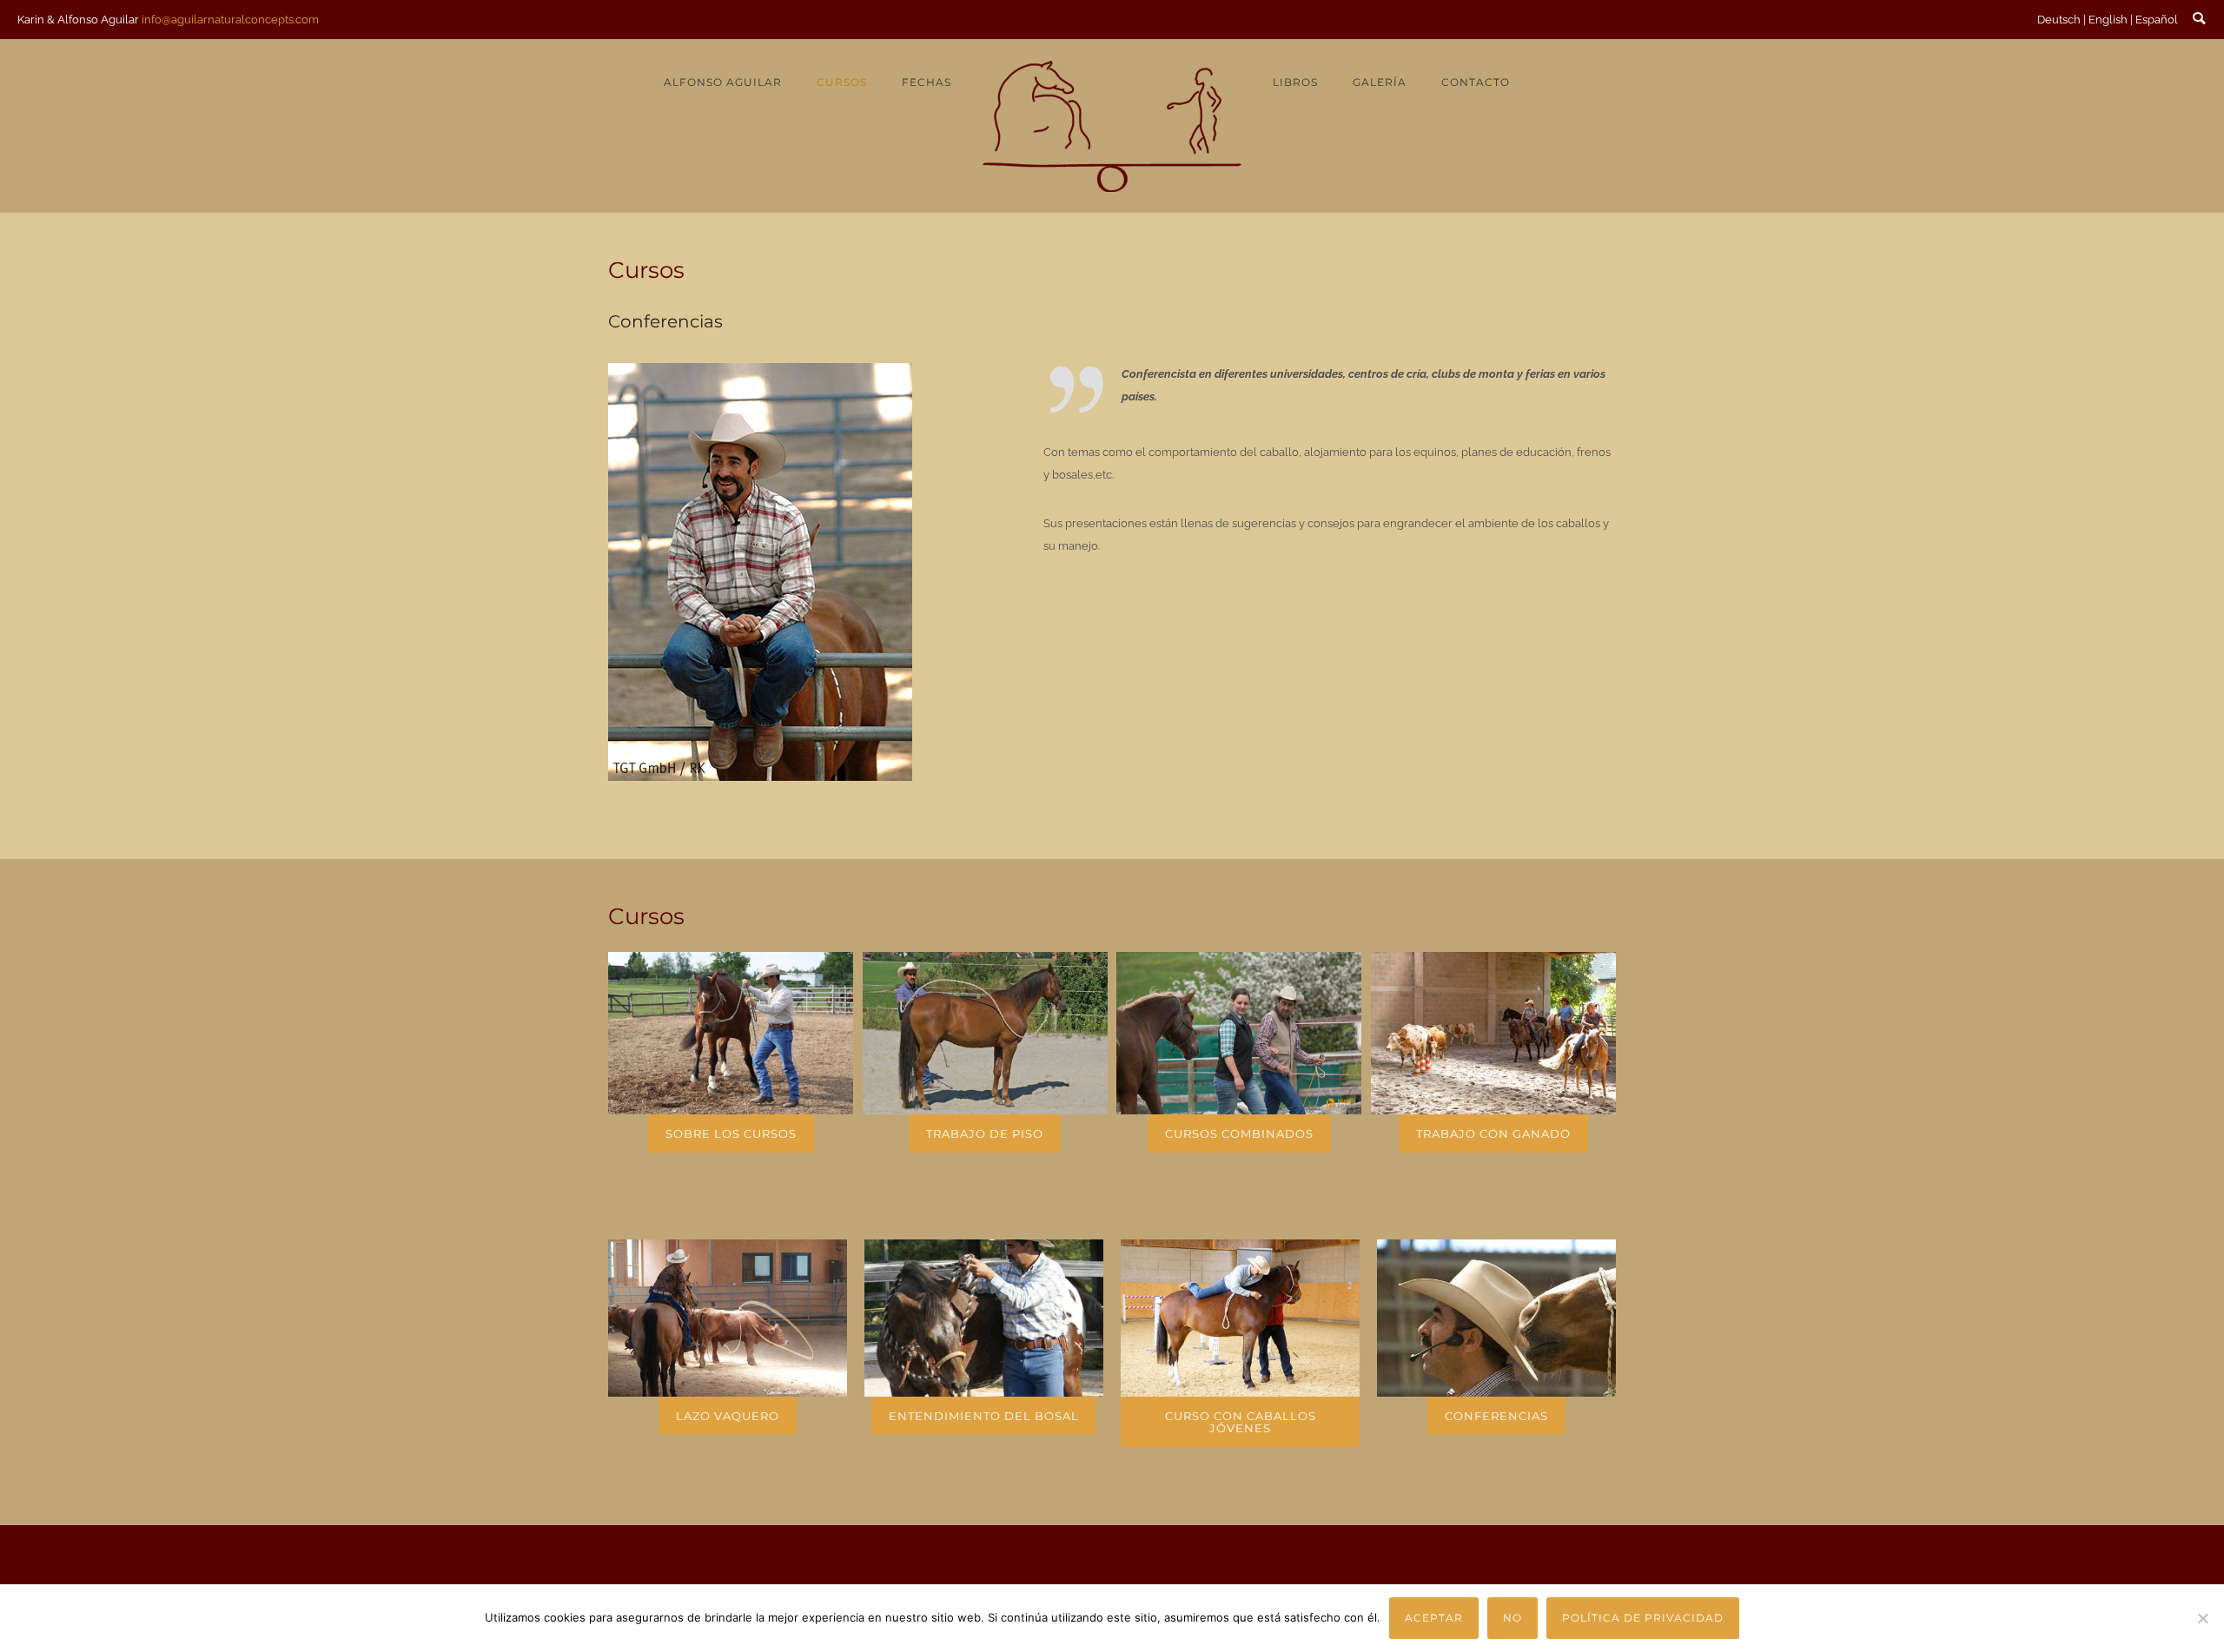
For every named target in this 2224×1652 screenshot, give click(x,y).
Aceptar (1434, 1618)
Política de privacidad (1643, 1618)
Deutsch (2059, 20)
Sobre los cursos (731, 1133)
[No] (2202, 1618)
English (2108, 20)
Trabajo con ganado (1493, 1133)
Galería (1380, 82)
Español (2157, 20)
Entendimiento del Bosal (984, 1416)
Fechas (927, 82)
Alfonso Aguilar (723, 82)
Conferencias (1496, 1416)
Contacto (1476, 82)
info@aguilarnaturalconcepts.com (230, 20)
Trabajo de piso (985, 1133)
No (1512, 1618)
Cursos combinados (1239, 1133)
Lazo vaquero (728, 1416)
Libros (1295, 82)
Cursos (842, 82)
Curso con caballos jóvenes (1241, 1422)
